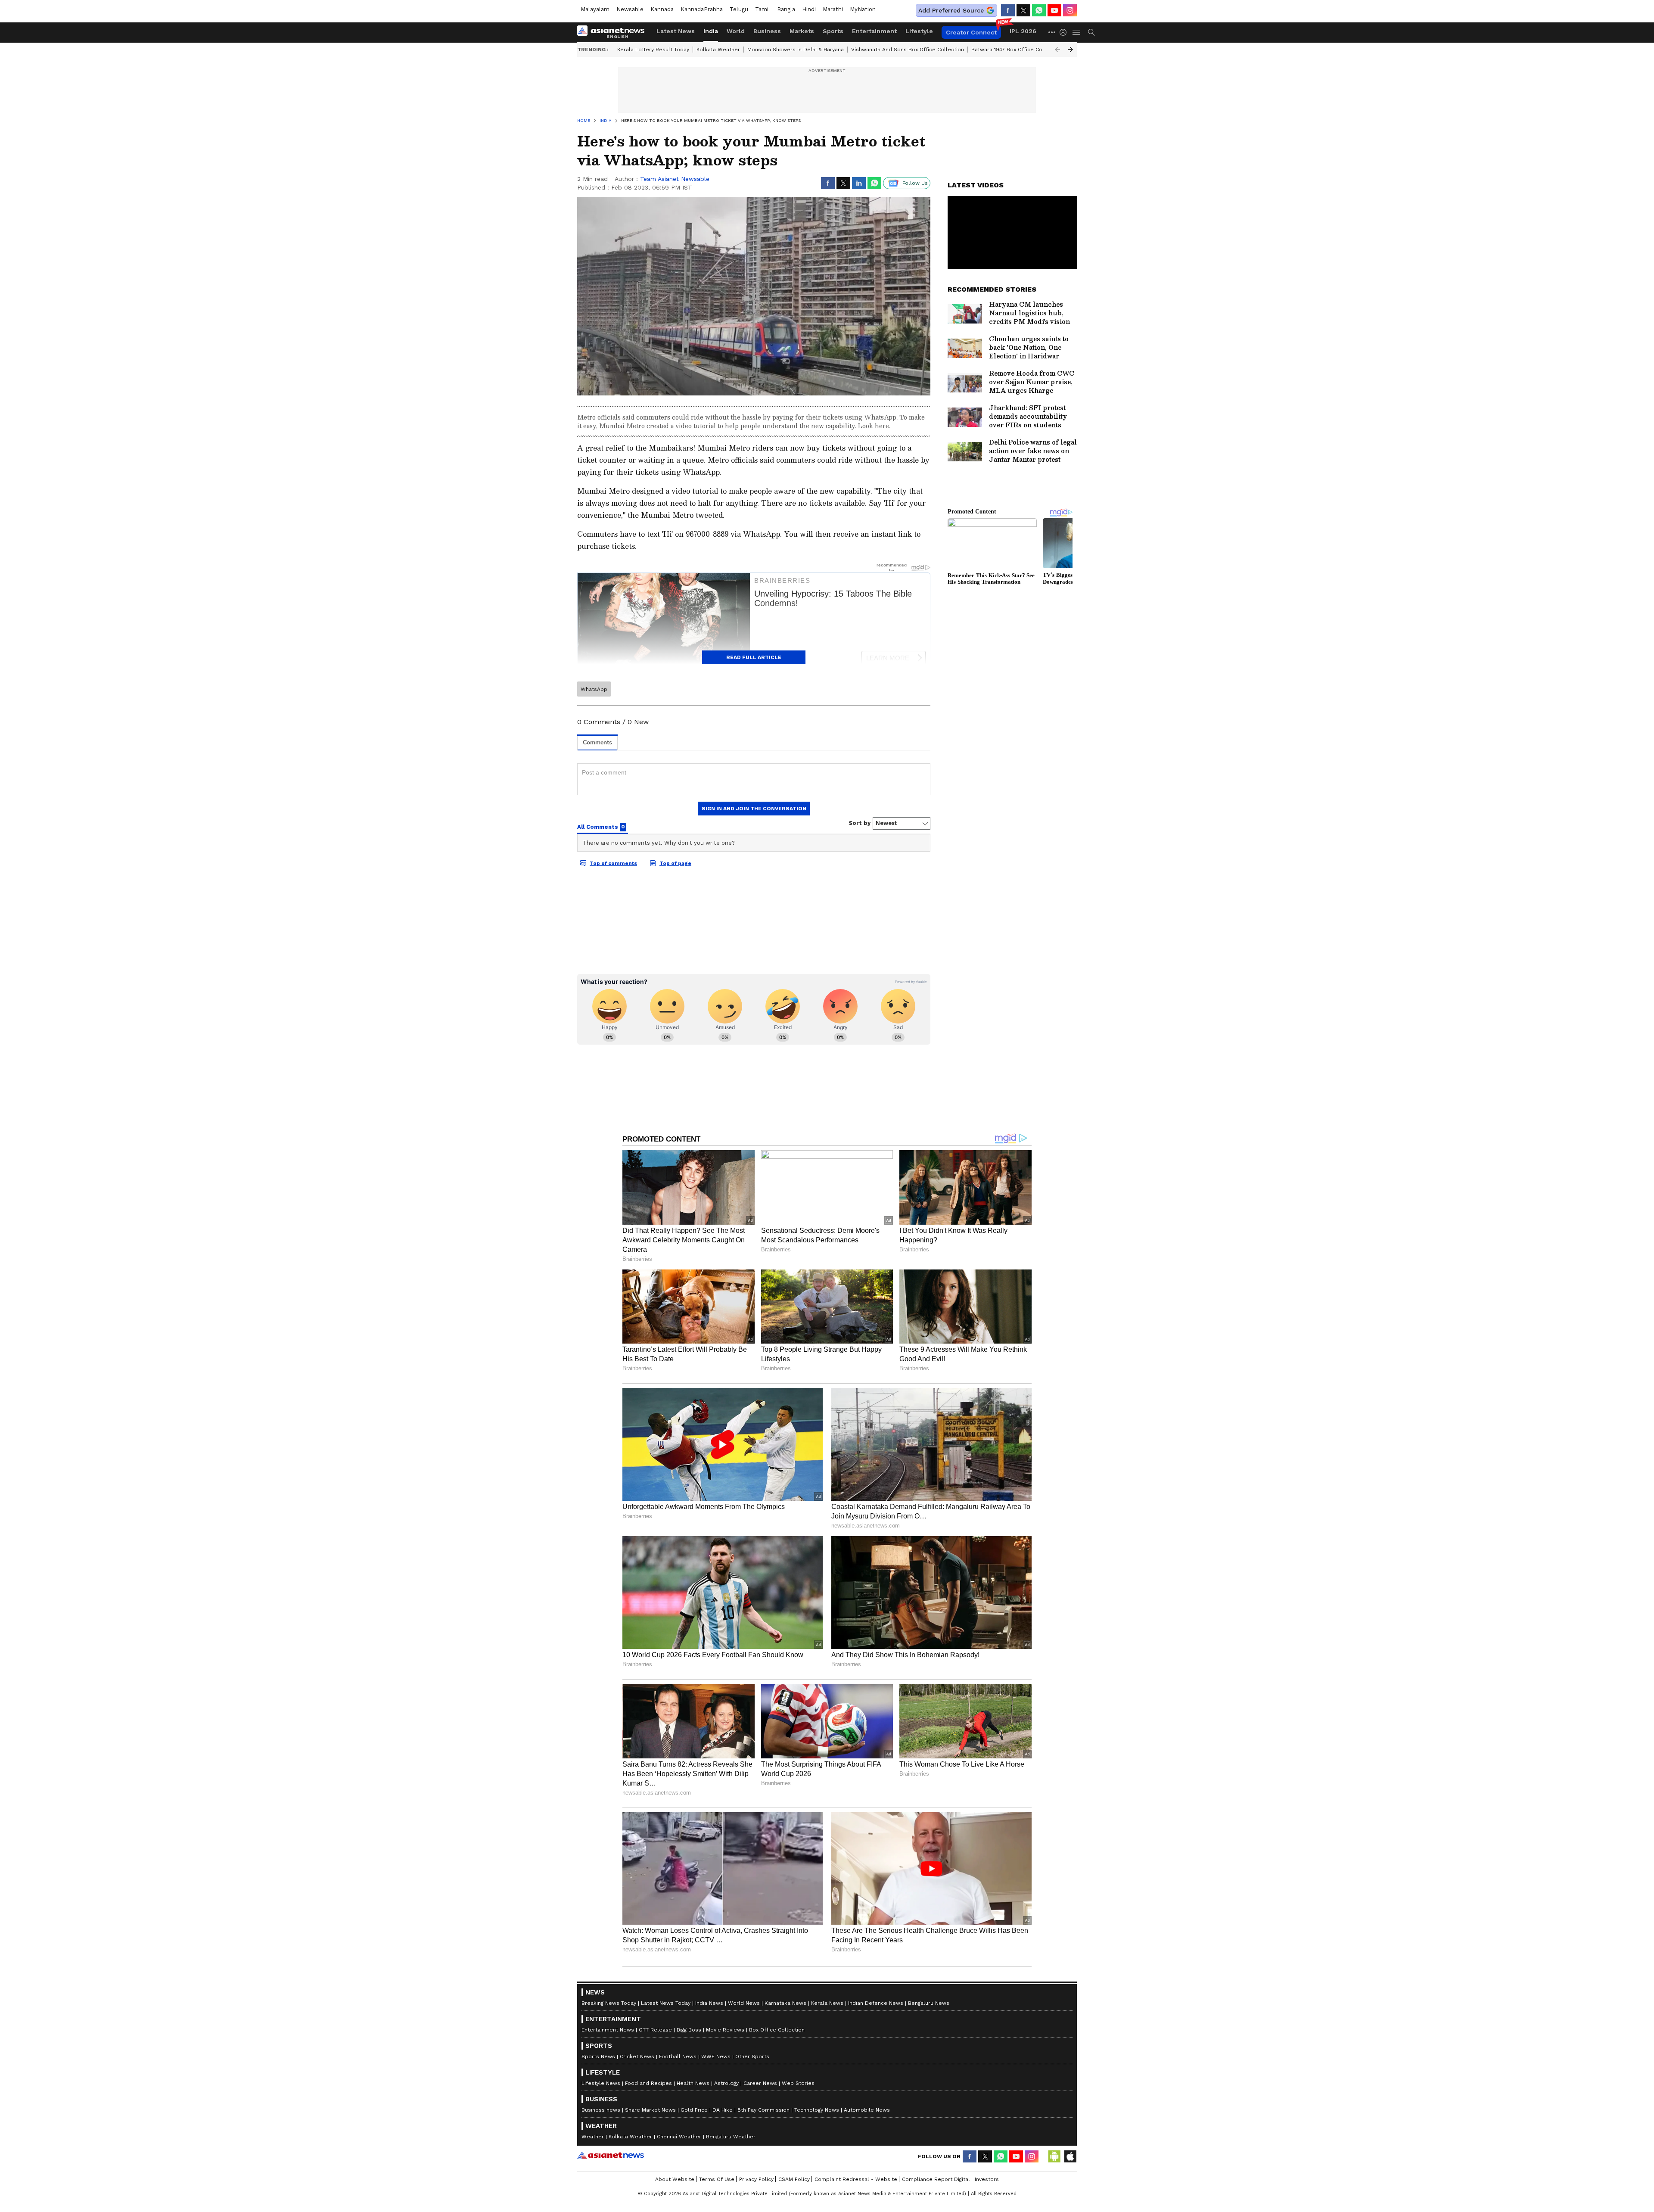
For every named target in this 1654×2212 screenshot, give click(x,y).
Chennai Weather (679, 2137)
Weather (593, 2137)
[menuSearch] (1091, 32)
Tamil (763, 9)
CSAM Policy (794, 2179)
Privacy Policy (756, 2179)
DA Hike (723, 2110)
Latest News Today (666, 2003)
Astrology (726, 2083)
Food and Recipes (648, 2083)
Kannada (662, 9)
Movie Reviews (725, 2030)
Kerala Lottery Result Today (653, 50)
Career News (760, 2083)
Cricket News (637, 2056)
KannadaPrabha (702, 9)
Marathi (833, 9)
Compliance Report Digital (936, 2179)
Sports (833, 31)
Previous (1057, 50)
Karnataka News (785, 2003)
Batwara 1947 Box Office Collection (1017, 50)
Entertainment (874, 31)
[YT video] (1054, 10)
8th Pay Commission (763, 2110)
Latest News (676, 31)
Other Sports (752, 2056)
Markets (802, 31)
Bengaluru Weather (731, 2137)
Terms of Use (717, 2179)
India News (709, 2003)
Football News (678, 2056)
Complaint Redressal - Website (856, 2179)
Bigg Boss (689, 2030)
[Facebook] (1008, 10)
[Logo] (614, 32)
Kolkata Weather (718, 50)
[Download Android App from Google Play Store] (1054, 2156)
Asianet (611, 2155)
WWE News (716, 2056)
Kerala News (827, 2003)
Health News (693, 2083)
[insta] (1070, 10)
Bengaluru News (929, 2003)
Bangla (786, 9)
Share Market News (650, 2110)
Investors (987, 2179)
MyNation (863, 9)
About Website (675, 2179)
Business (767, 31)
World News (744, 2003)
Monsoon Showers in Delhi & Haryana (796, 50)
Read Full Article (754, 657)
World (736, 31)
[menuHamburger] (1077, 32)
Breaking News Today (609, 2003)
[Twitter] (1023, 10)
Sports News (598, 2056)
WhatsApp (594, 689)
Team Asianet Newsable (675, 179)
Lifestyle (919, 31)
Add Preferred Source (951, 10)
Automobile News (867, 2110)
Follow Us (915, 183)
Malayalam (595, 9)
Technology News (817, 2110)
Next (1070, 50)
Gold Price (694, 2110)
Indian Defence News (876, 2003)
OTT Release (655, 2030)
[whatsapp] (1039, 10)
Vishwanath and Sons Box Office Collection (908, 50)
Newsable (630, 9)
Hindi (809, 9)
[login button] (1065, 32)
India (711, 31)
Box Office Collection (777, 2030)
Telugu (739, 9)
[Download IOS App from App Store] (1070, 2156)
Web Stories (798, 2083)
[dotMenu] (1052, 32)
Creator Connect (971, 32)
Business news (601, 2110)
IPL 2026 (1023, 31)
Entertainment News (608, 2030)
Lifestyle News (601, 2083)
